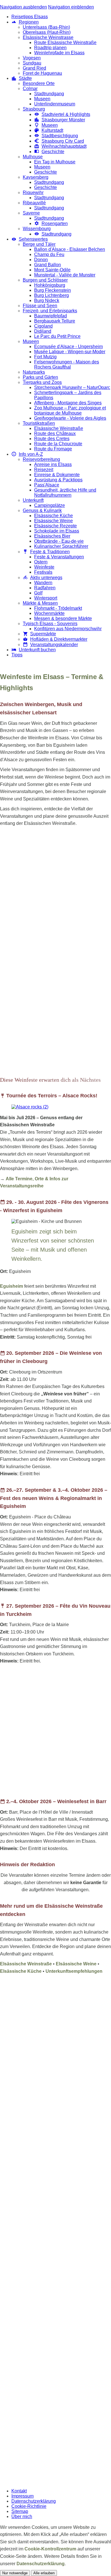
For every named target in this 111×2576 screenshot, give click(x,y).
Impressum (22, 2496)
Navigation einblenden (71, 7)
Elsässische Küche (21, 1971)
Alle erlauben (44, 2573)
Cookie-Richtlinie (29, 2506)
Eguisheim (12, 1286)
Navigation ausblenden (23, 7)
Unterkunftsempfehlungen (74, 1971)
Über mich (22, 2516)
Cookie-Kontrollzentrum (50, 2549)
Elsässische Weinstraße (26, 1964)
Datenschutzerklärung (34, 2501)
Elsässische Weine (76, 1964)
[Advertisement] (55, 891)
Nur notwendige (15, 2573)
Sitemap (20, 2511)
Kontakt (19, 2491)
